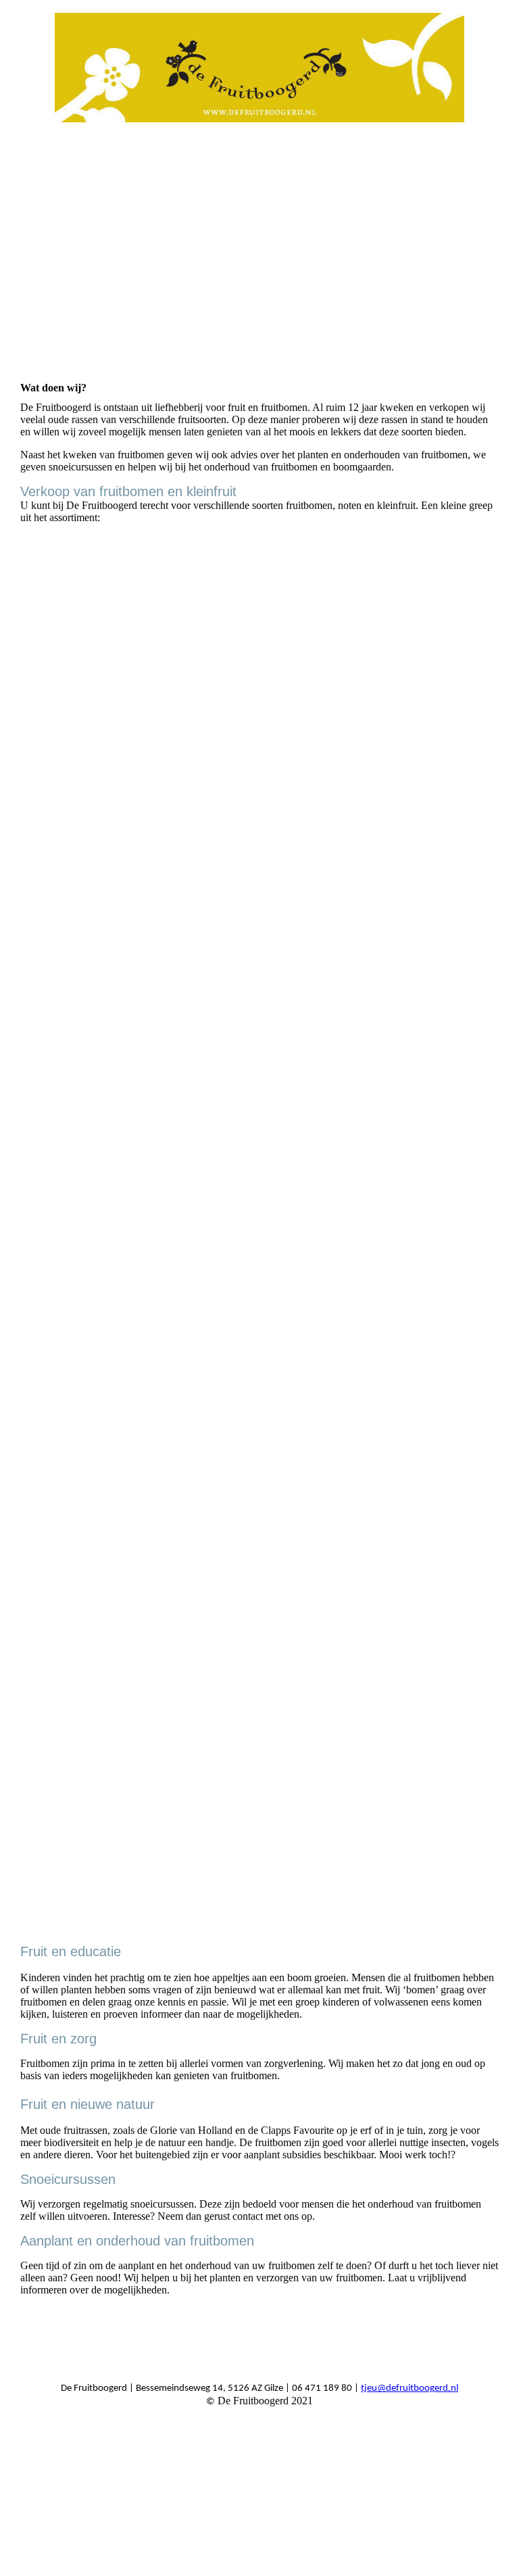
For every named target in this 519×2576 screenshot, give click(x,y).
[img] (260, 68)
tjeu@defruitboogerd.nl (410, 2388)
